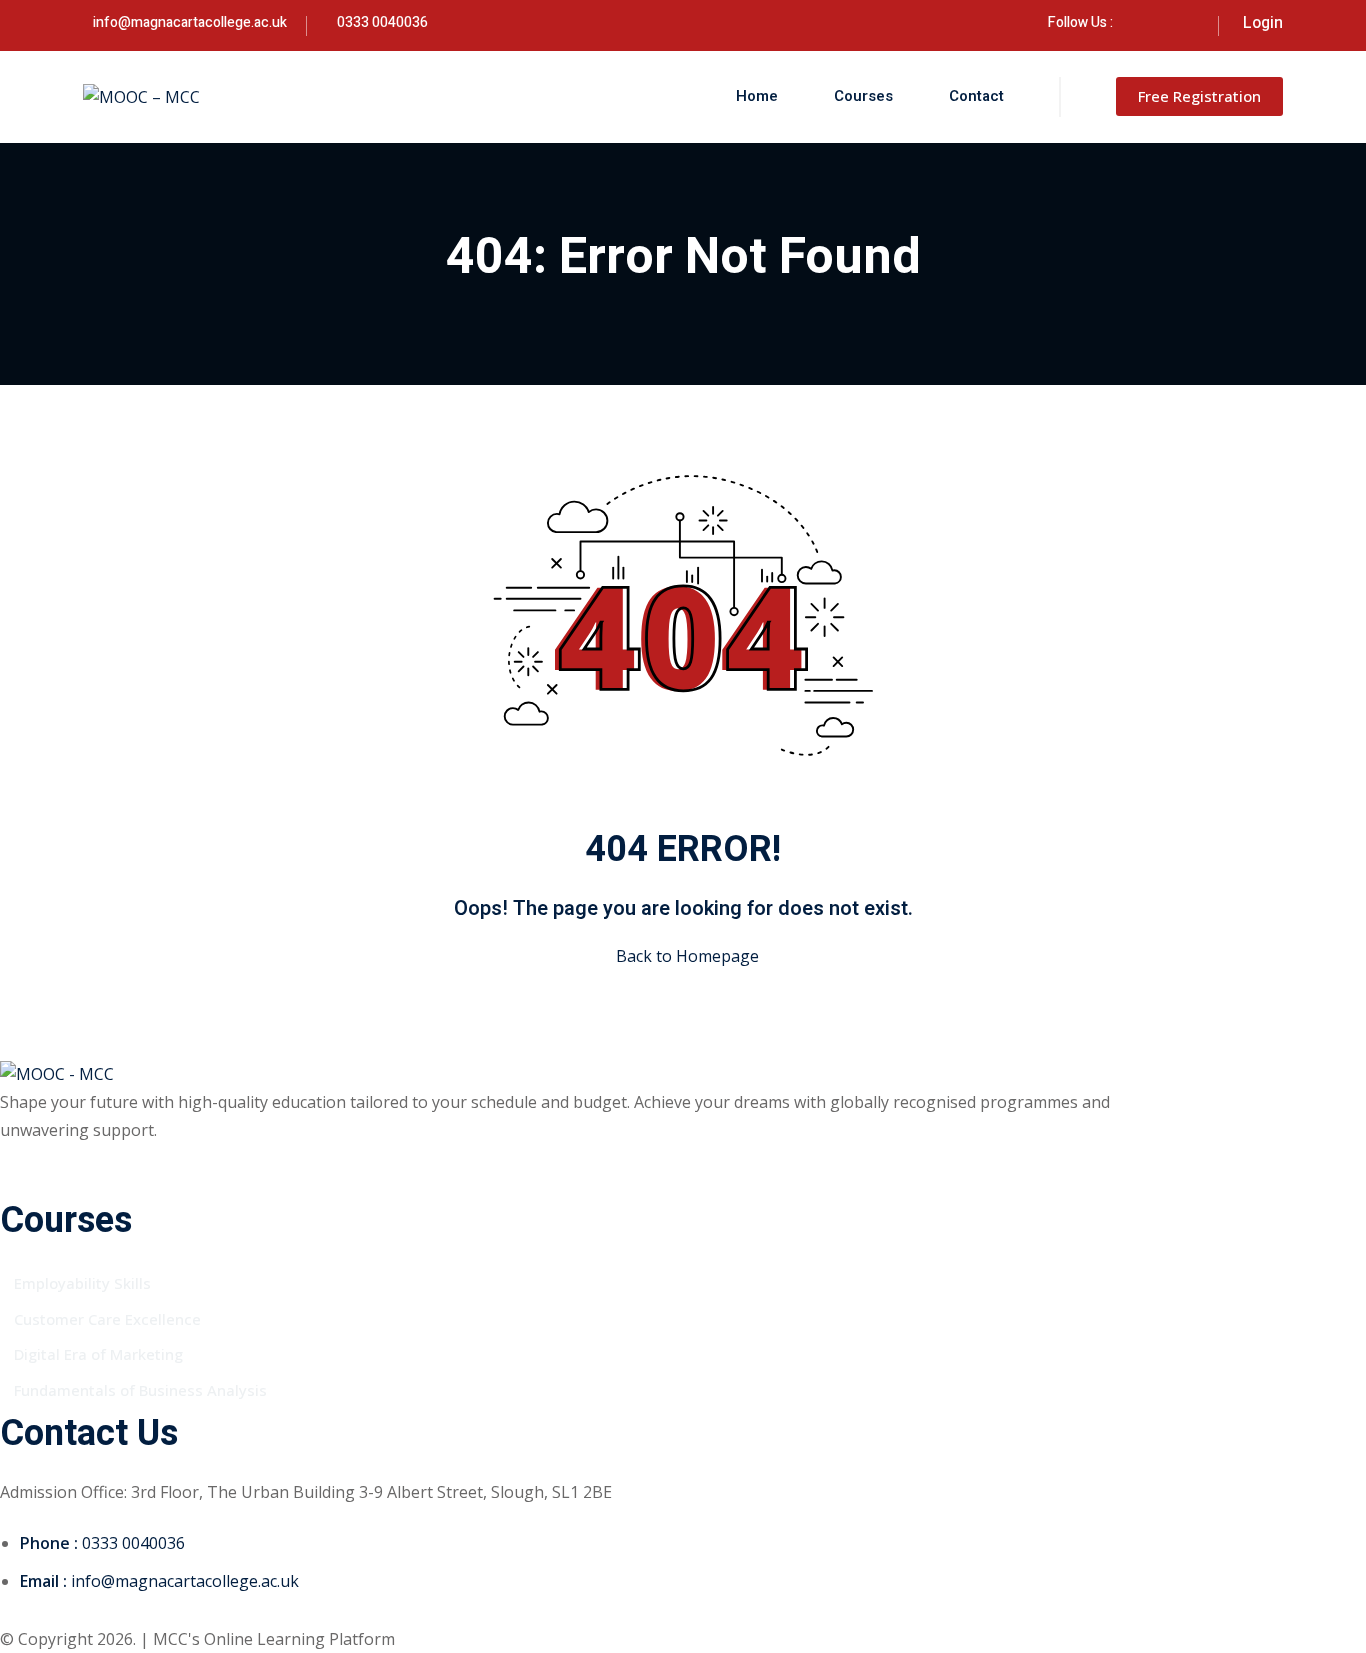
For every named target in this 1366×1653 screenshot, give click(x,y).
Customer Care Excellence (107, 1319)
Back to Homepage (687, 956)
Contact (976, 96)
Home (757, 96)
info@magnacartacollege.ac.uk (190, 22)
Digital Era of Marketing (98, 1354)
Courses (863, 96)
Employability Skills (82, 1283)
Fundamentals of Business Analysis (140, 1390)
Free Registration (1199, 96)
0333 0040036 (382, 22)
